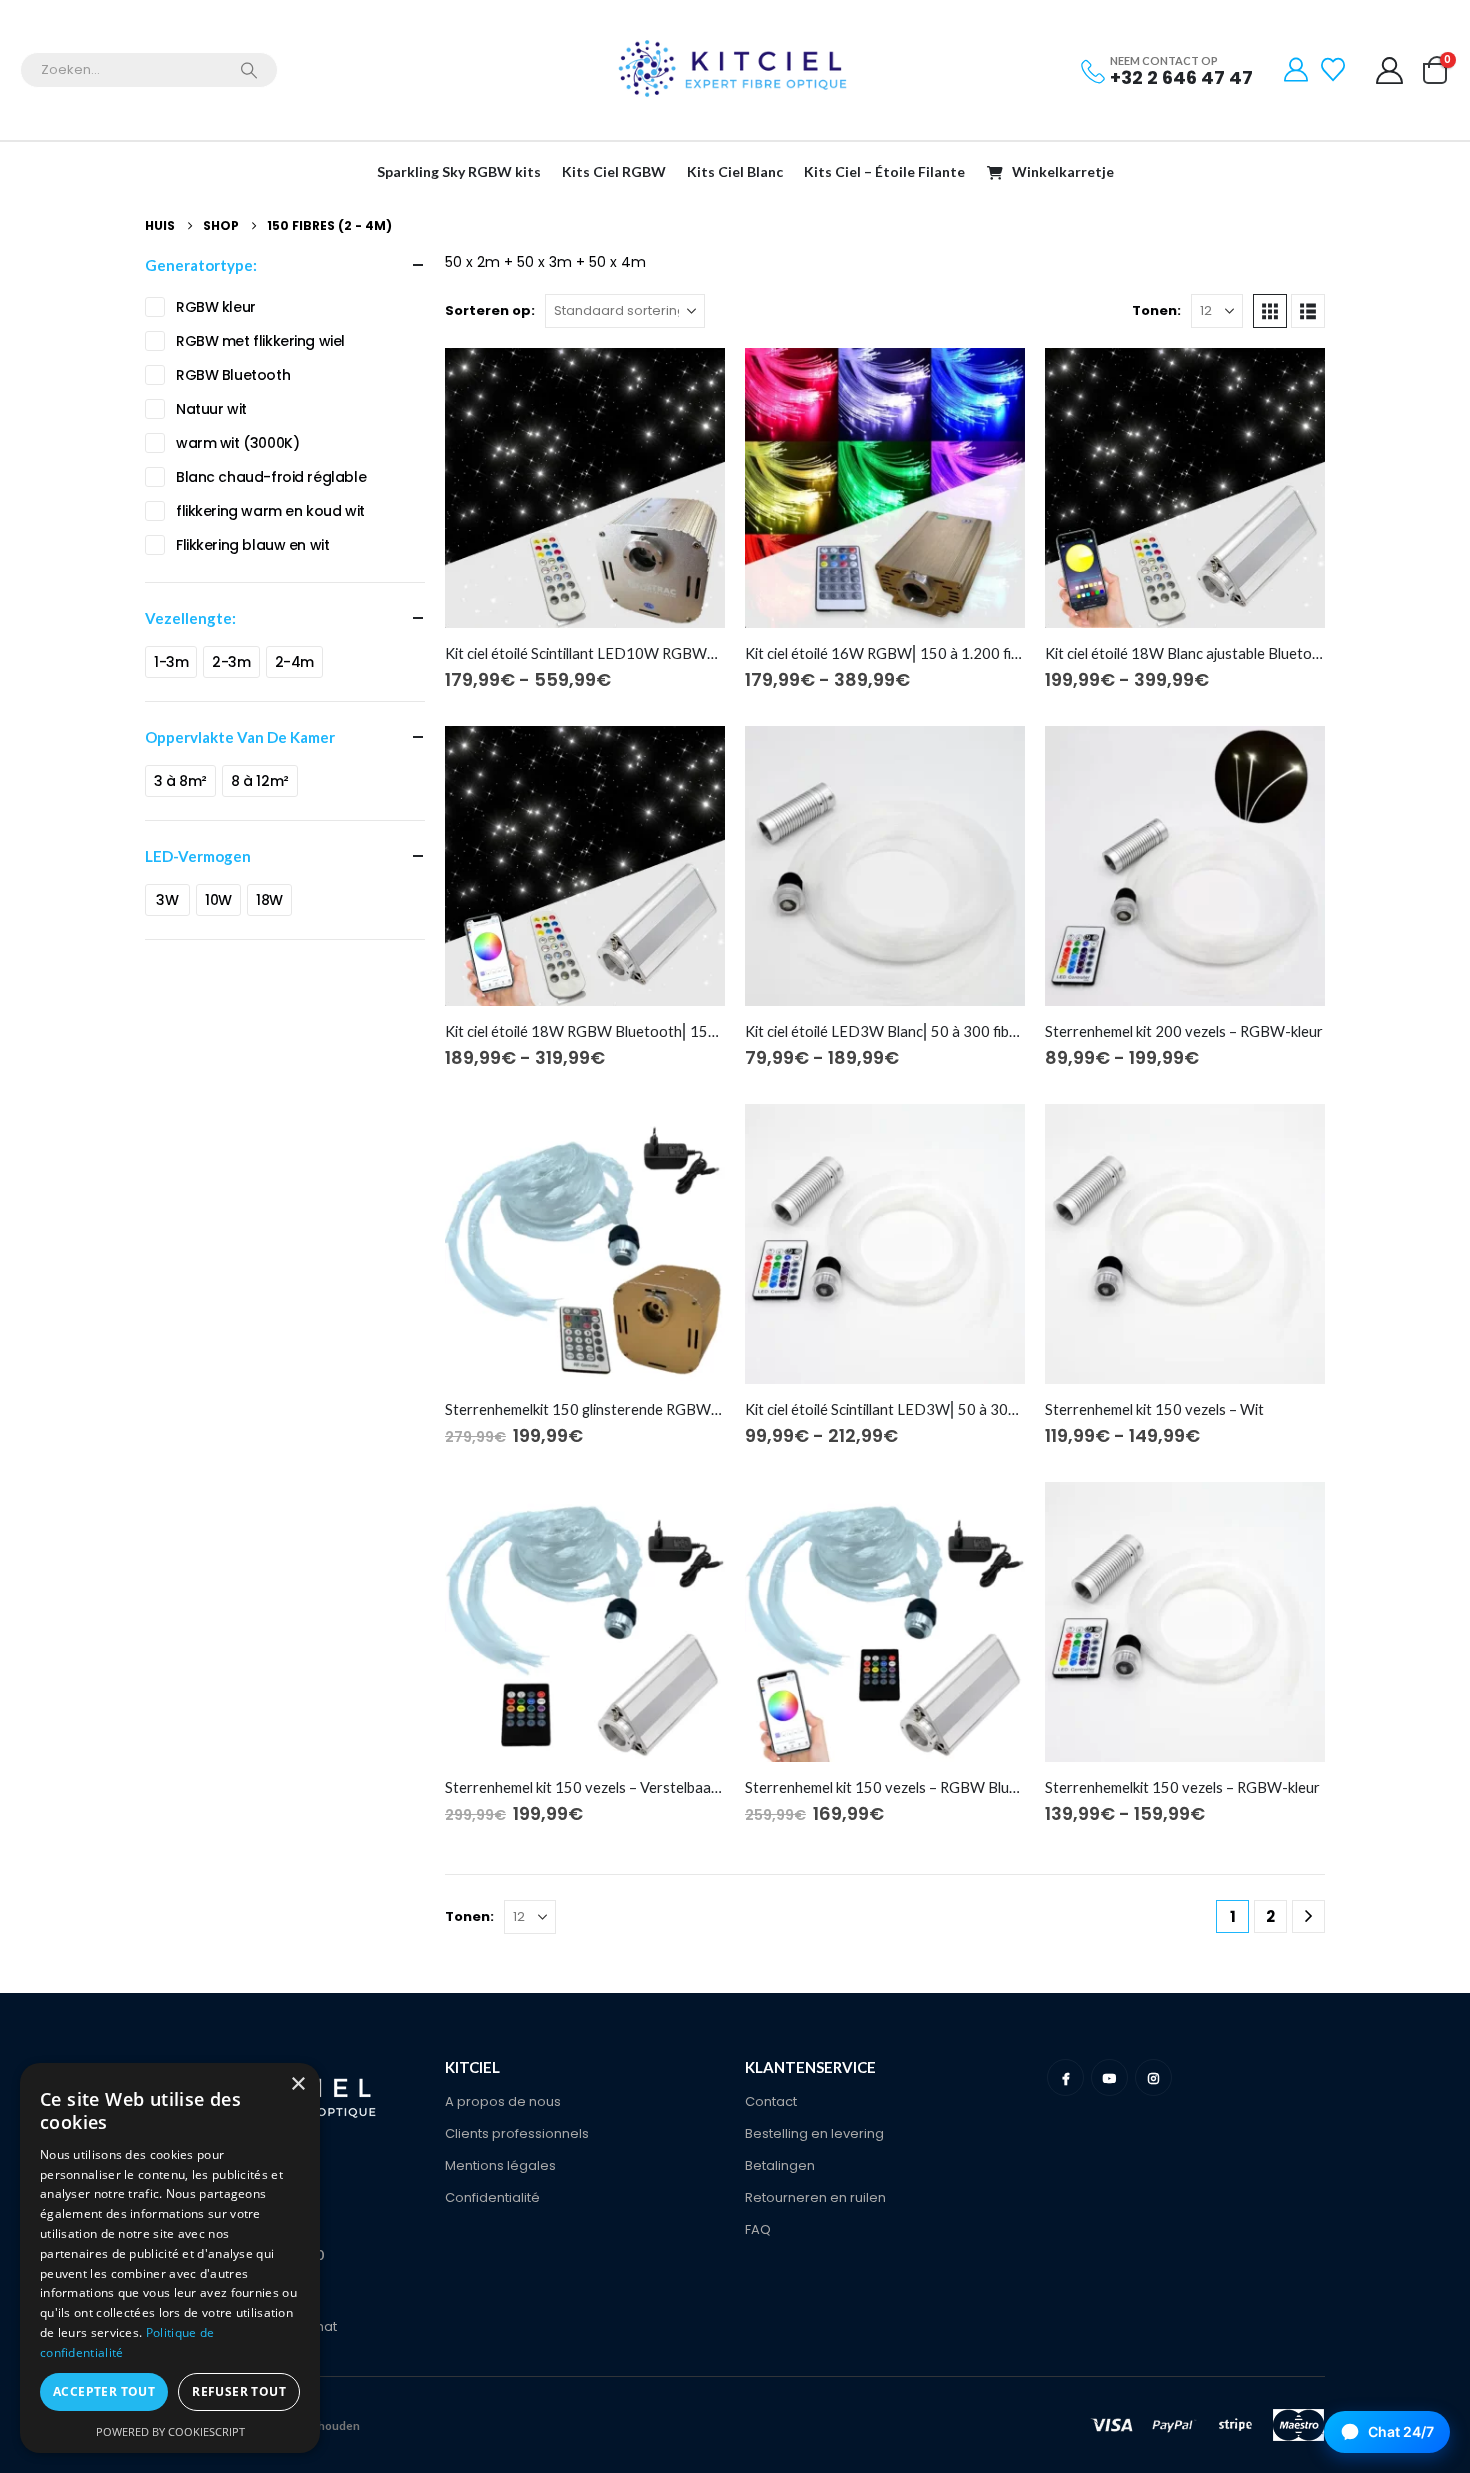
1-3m (171, 662)
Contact (771, 2101)
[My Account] (1296, 70)
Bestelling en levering (814, 2133)
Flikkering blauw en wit (252, 545)
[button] (1270, 311)
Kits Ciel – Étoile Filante (884, 171)
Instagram (1153, 2077)
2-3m (231, 662)
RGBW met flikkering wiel (260, 341)
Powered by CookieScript (170, 2431)
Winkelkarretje (1063, 171)
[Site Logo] (735, 70)
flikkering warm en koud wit (270, 511)
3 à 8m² (180, 781)
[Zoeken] (249, 70)
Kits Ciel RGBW (614, 171)
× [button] (297, 2084)
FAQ (758, 2229)
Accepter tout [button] (104, 2391)
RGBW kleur (216, 307)
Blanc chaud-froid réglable (271, 477)
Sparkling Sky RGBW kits (459, 171)
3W (167, 900)
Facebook (1065, 2077)
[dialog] (170, 2258)
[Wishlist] (1335, 70)
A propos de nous (503, 2101)
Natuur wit (211, 409)
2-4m (294, 662)
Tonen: (1156, 310)
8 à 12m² (260, 781)
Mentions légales (500, 2165)
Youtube (1109, 2077)
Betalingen (780, 2165)
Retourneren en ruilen (815, 2197)
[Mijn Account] (1390, 70)
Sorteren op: (490, 310)
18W (269, 900)
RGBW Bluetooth (233, 375)
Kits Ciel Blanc (735, 171)
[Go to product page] (585, 488)
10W (218, 900)
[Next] (1308, 1916)
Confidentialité (492, 2197)
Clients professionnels (517, 2133)
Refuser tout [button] (239, 2391)
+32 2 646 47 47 (1181, 77)
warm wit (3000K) (237, 443)
